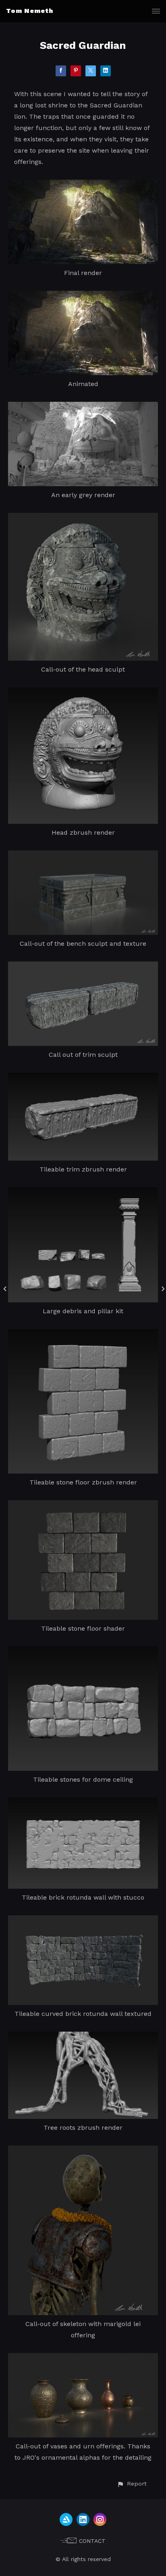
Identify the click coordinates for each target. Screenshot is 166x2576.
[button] (132, 2484)
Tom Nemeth (30, 11)
